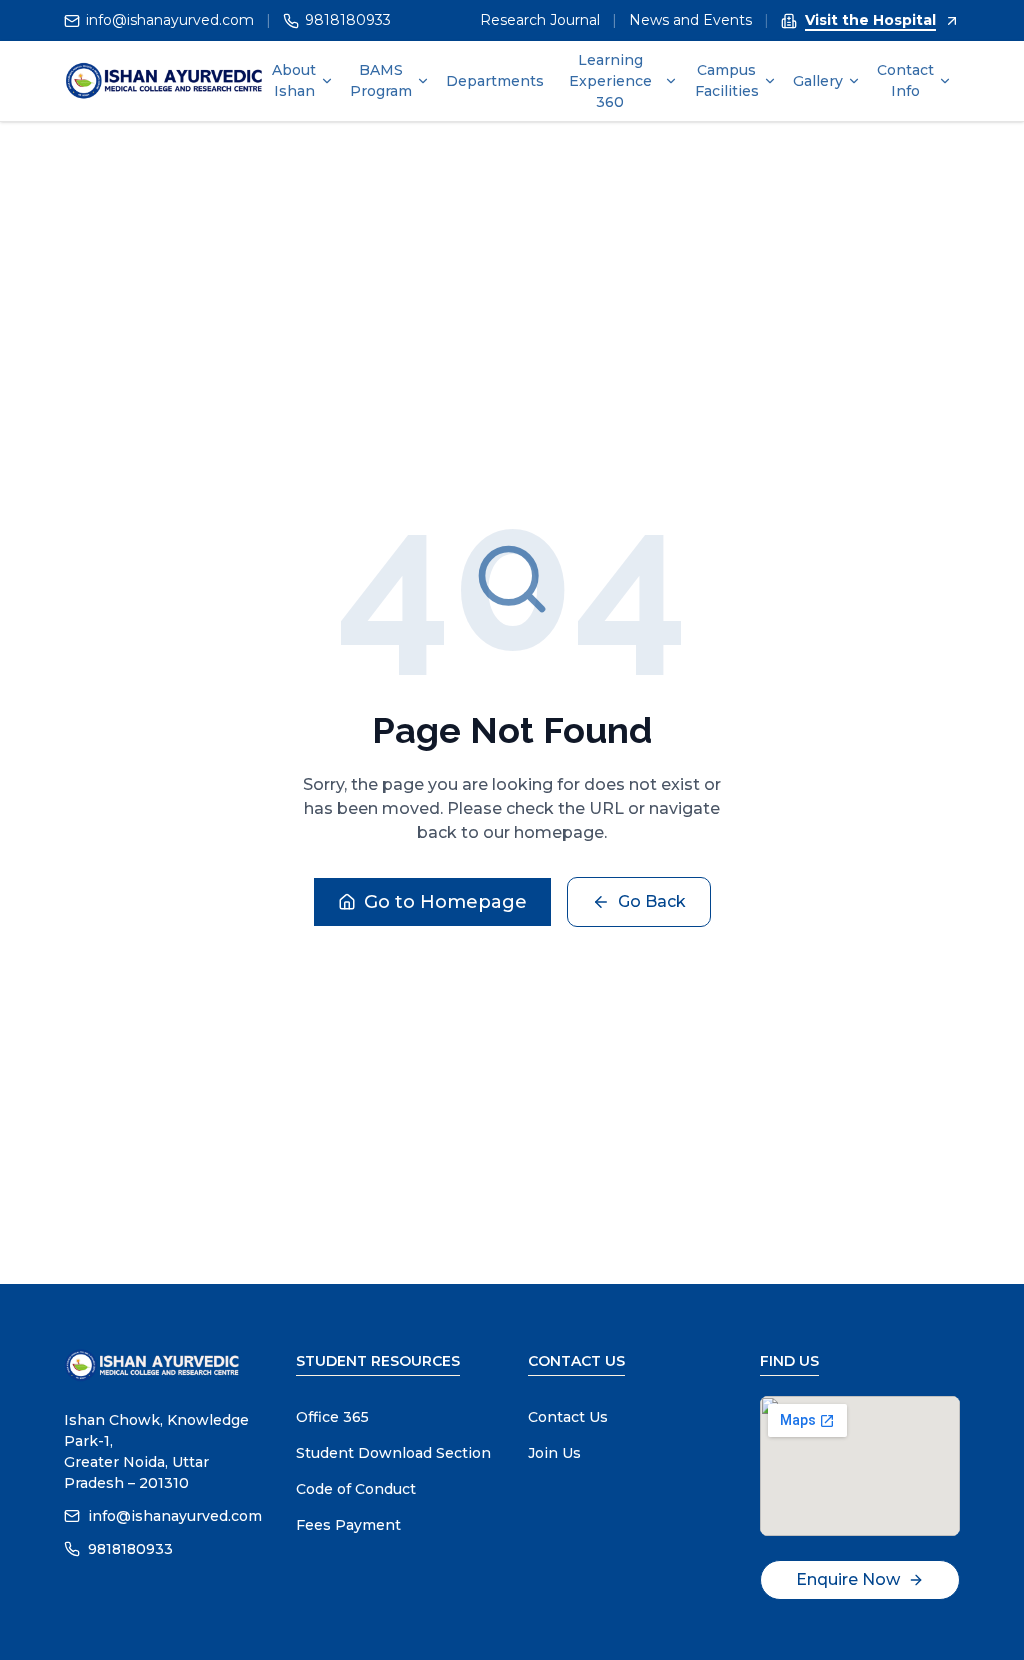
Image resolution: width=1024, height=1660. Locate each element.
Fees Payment (348, 1525)
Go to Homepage (445, 902)
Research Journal (540, 20)
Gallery (818, 81)
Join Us (554, 1453)
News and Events (690, 20)
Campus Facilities (727, 80)
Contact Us (568, 1417)
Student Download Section (393, 1453)
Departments (495, 81)
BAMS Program (381, 80)
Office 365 (332, 1417)
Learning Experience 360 (610, 81)
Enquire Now (848, 1579)
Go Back (652, 901)
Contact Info (905, 80)
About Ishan (294, 80)
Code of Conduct (356, 1489)
